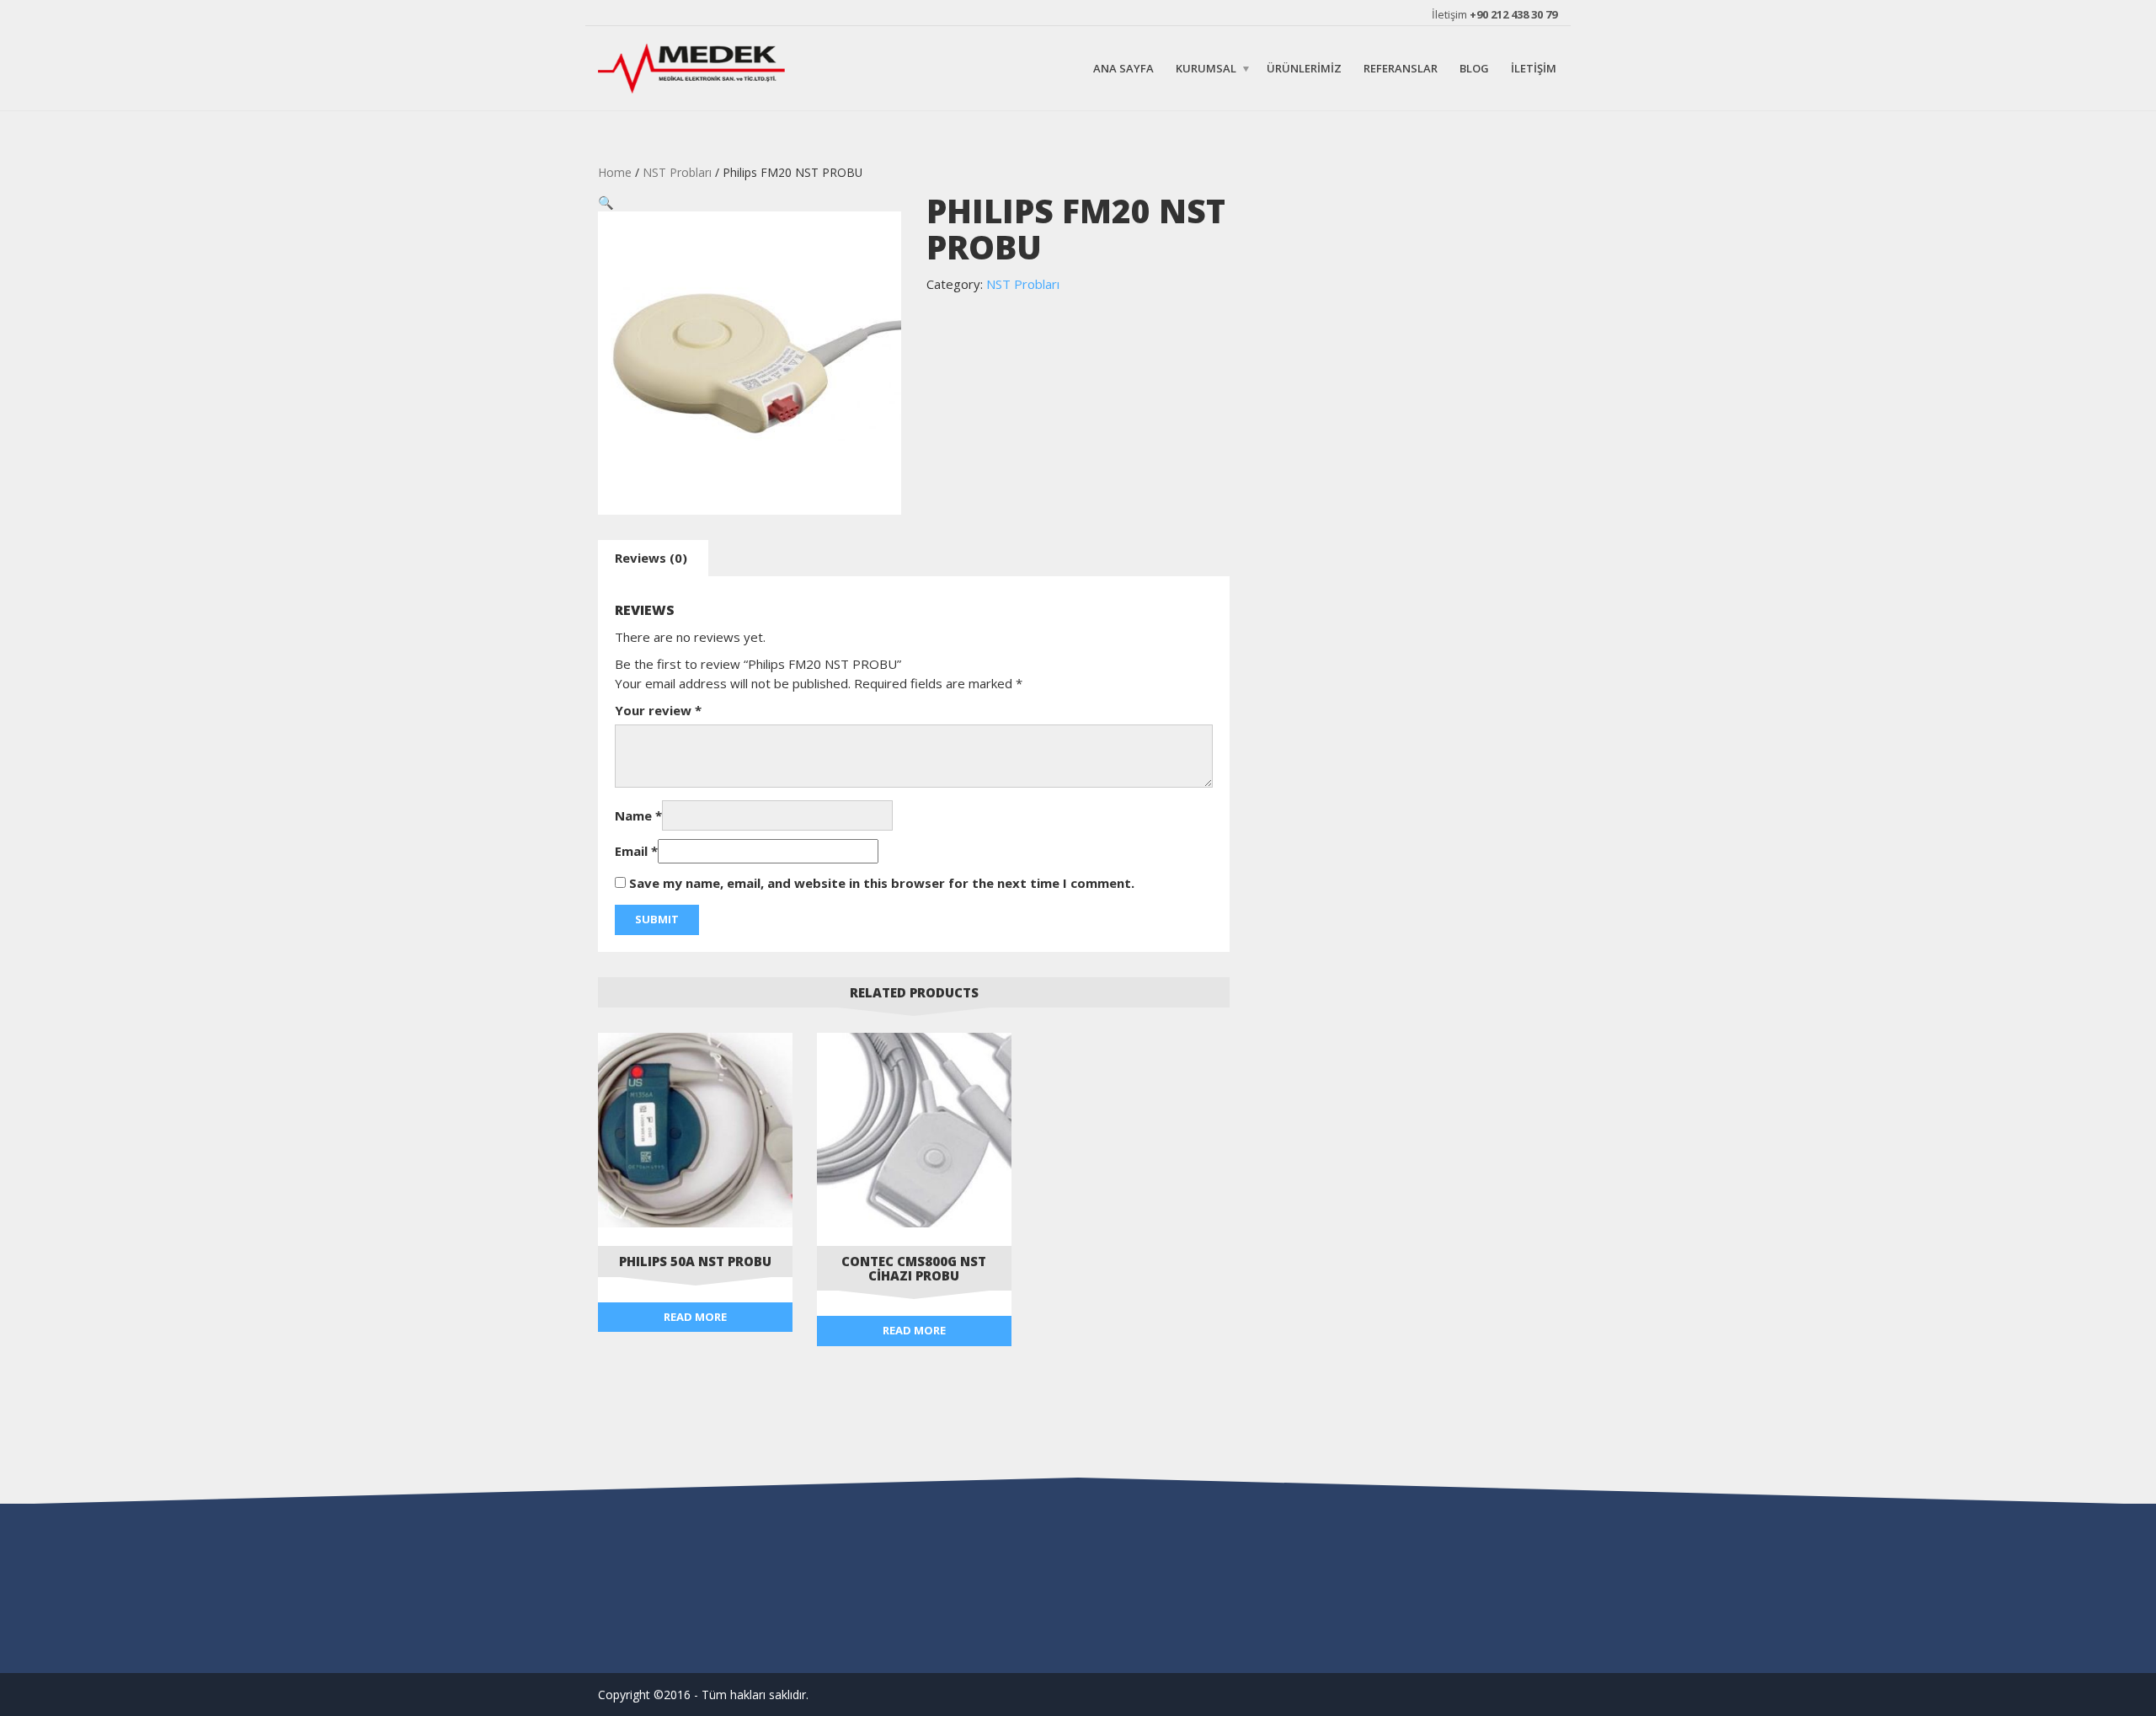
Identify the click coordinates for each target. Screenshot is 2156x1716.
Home (615, 172)
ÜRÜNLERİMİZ (1304, 67)
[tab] (651, 558)
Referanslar (1401, 67)
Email (636, 851)
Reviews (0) (651, 558)
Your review (658, 710)
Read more (695, 1317)
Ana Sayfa (1123, 67)
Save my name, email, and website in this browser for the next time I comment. (882, 883)
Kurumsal (1206, 67)
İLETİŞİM (1534, 67)
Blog (1474, 67)
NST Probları (677, 172)
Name (638, 815)
